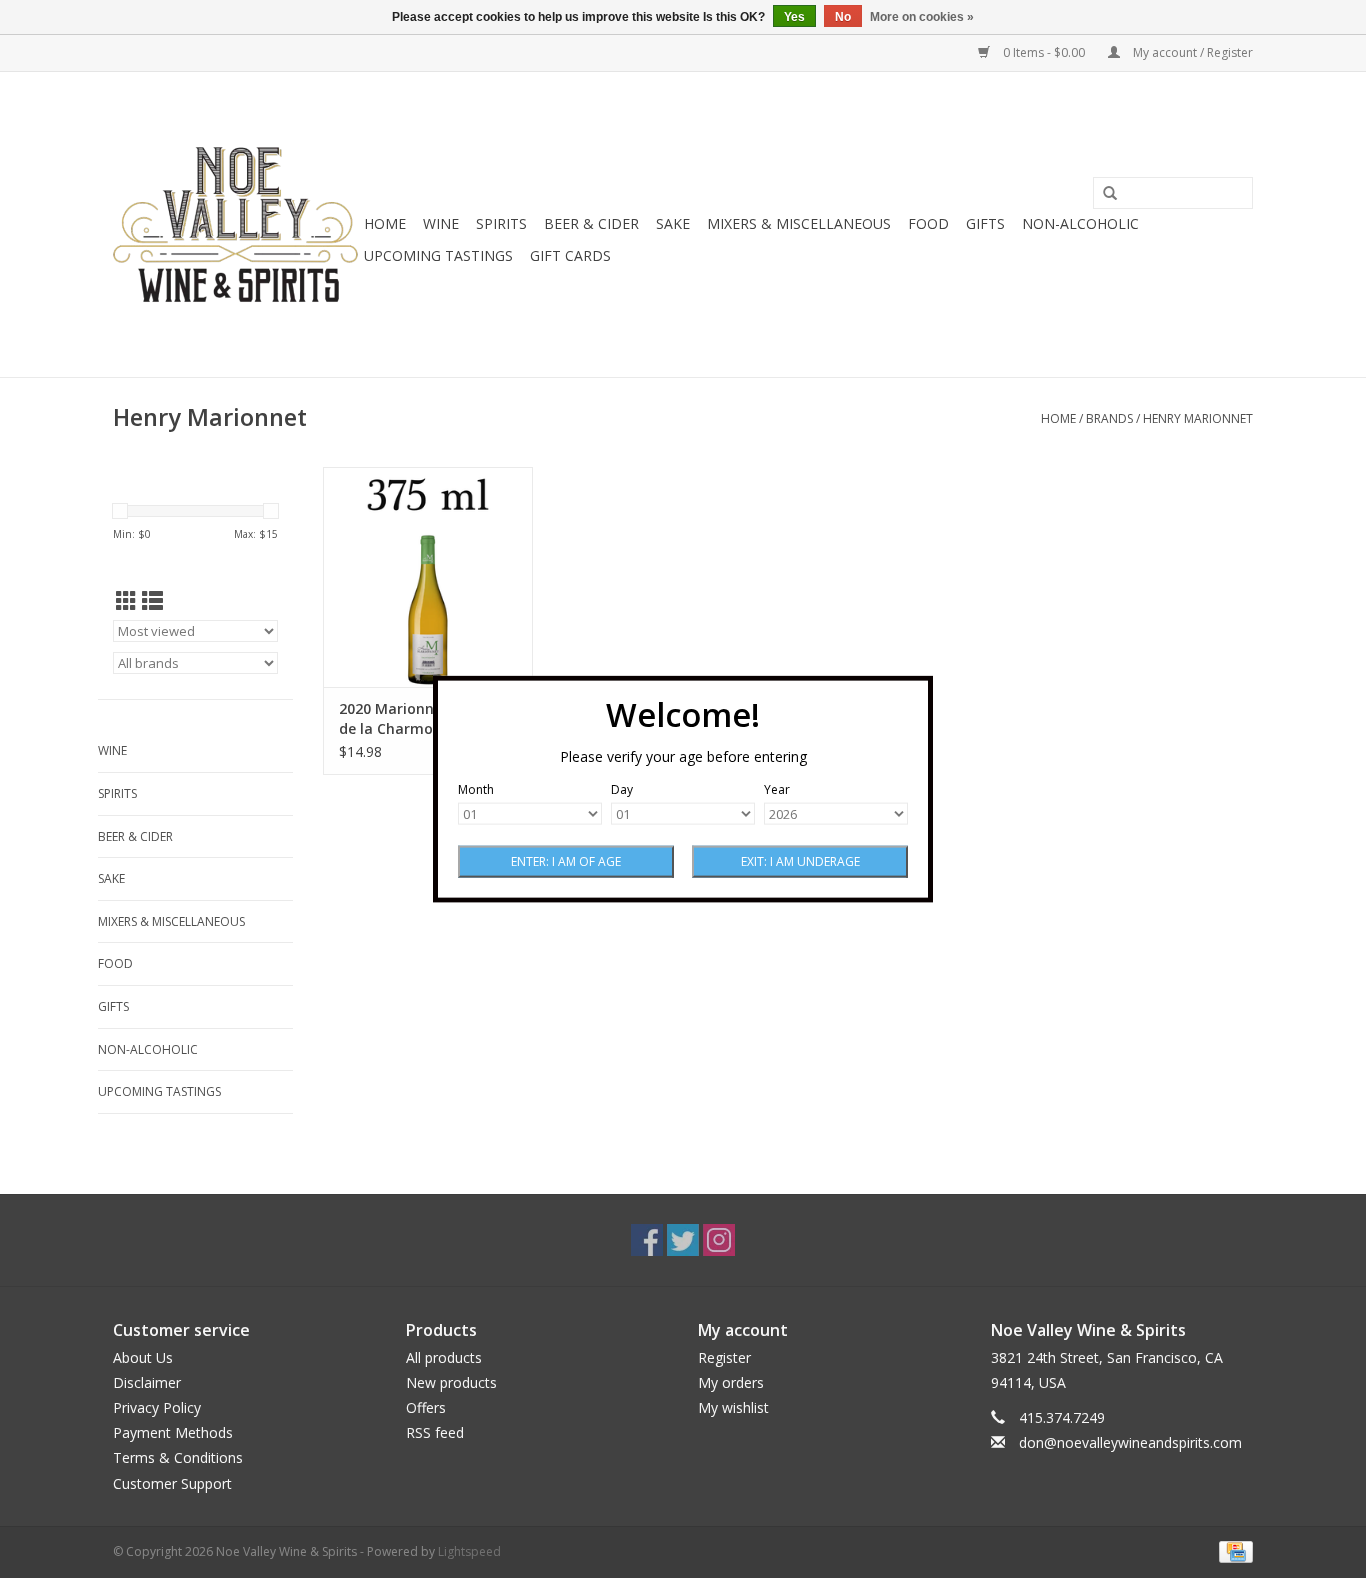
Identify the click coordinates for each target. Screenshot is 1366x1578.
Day (622, 789)
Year (777, 789)
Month (476, 789)
